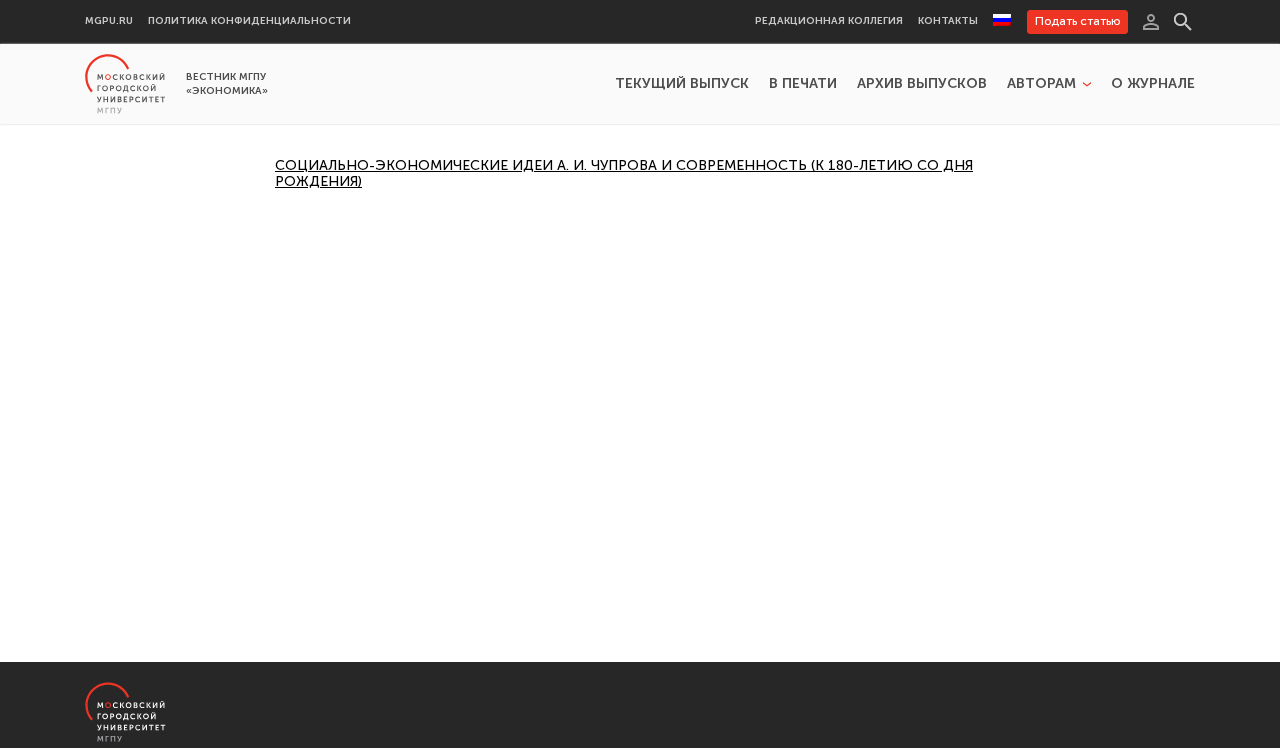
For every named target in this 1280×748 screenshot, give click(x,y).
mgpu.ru (109, 21)
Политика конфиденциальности (249, 21)
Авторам (1041, 84)
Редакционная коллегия (829, 21)
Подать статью (1077, 21)
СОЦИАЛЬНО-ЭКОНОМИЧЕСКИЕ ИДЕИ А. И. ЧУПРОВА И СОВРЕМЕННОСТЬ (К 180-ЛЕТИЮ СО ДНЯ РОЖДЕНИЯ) (624, 173)
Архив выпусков (922, 84)
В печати (803, 84)
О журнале (1153, 84)
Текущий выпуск (682, 84)
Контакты (948, 21)
